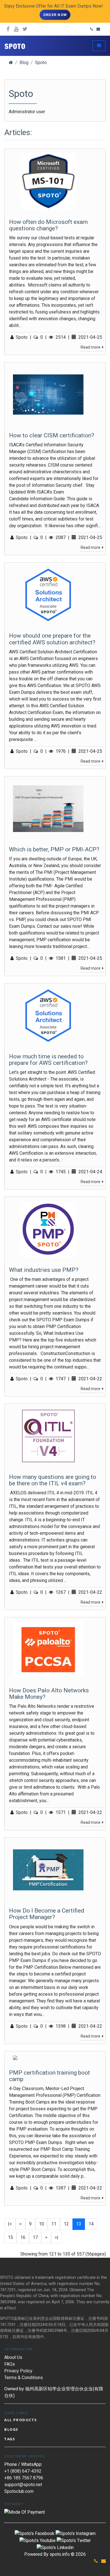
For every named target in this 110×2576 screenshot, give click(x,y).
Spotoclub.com (19, 2491)
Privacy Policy (18, 2371)
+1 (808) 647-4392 (23, 2471)
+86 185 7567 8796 (24, 2478)
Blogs (11, 2429)
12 (66, 2224)
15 (10, 2237)
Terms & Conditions (24, 2378)
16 (23, 2237)
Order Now (55, 15)
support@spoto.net (23, 2485)
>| (57, 2237)
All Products (20, 2420)
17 (35, 2237)
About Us (13, 2357)
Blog (24, 62)
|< (10, 2224)
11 (54, 2224)
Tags (10, 2439)
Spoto (41, 62)
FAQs (10, 2364)
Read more (91, 347)
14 (91, 2224)
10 (41, 2224)
